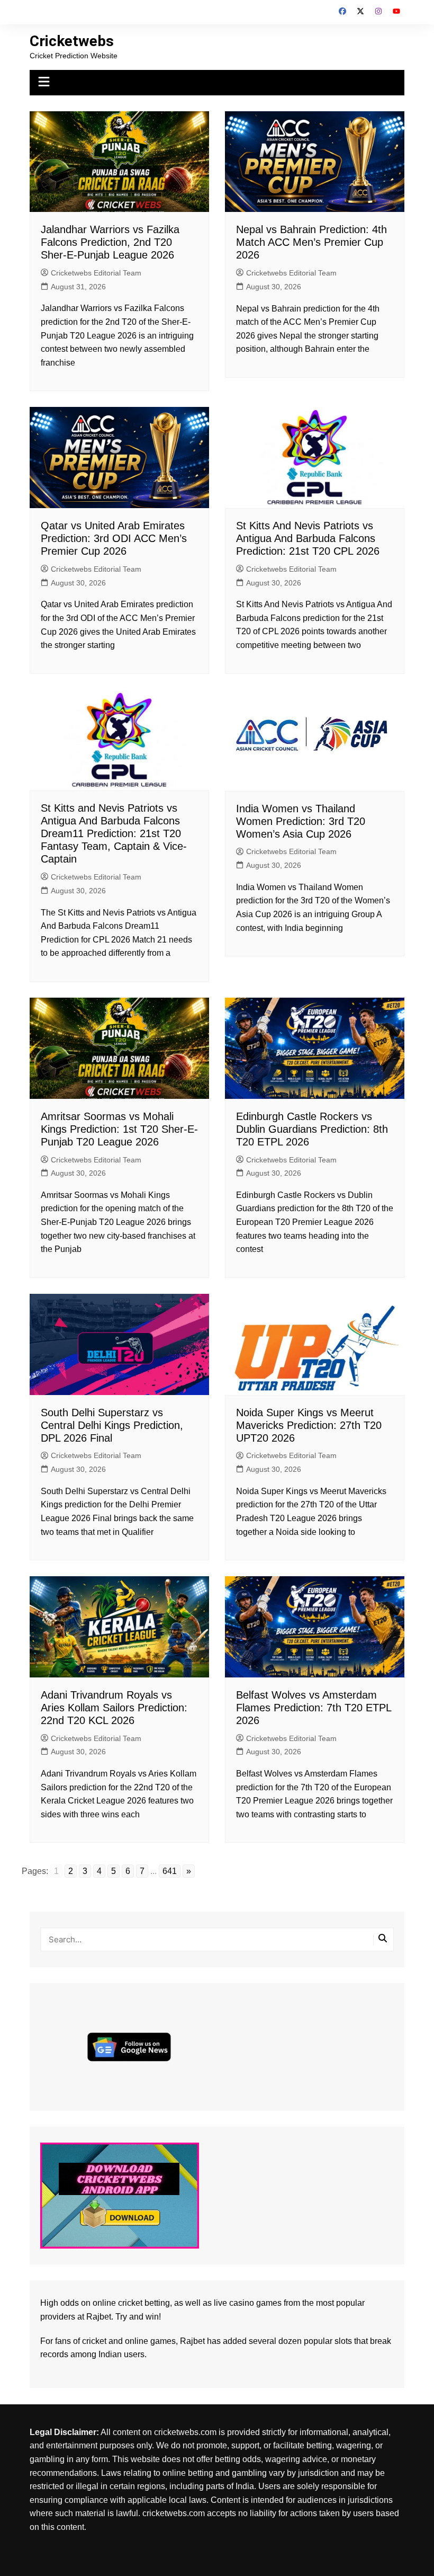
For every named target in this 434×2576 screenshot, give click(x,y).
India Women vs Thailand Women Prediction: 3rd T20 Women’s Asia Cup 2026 (301, 821)
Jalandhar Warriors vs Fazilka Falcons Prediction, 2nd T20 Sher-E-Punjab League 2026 (110, 242)
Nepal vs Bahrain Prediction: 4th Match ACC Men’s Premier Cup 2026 (311, 242)
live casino (234, 2303)
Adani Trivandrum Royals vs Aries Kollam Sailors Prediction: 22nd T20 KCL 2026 (114, 1708)
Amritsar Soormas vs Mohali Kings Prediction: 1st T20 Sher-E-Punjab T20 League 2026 (119, 1129)
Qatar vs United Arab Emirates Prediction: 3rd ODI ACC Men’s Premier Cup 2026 (114, 538)
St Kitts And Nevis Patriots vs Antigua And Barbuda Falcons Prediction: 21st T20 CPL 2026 (308, 538)
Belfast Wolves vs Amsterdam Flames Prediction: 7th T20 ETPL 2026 (314, 1708)
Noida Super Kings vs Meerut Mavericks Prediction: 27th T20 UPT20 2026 (309, 1425)
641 (170, 1871)
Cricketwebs (72, 41)
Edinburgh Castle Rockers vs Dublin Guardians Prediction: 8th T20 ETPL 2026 (312, 1129)
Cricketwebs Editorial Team (96, 273)
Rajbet (192, 2341)
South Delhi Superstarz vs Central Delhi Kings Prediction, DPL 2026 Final (112, 1425)
